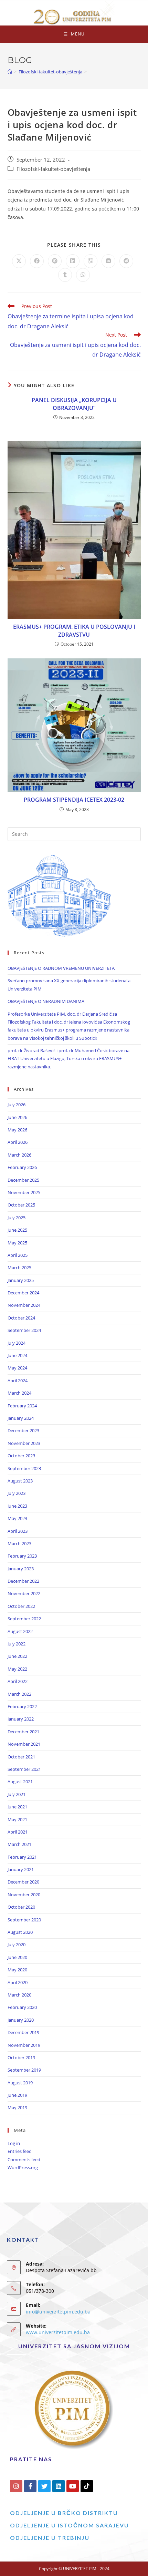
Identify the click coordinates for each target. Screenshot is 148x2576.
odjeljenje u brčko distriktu (64, 2513)
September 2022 (24, 1619)
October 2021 (21, 1757)
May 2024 (17, 1368)
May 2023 (17, 1518)
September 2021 (24, 1769)
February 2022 (22, 1706)
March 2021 (19, 1844)
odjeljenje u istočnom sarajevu (70, 2525)
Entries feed (20, 2151)
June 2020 (17, 1957)
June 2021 (17, 1807)
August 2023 (20, 1481)
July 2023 (17, 1493)
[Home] (10, 72)
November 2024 (24, 1305)
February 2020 (22, 2007)
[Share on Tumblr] (65, 275)
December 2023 (23, 1430)
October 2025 (21, 1205)
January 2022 (21, 1719)
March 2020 (19, 1995)
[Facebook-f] (30, 2486)
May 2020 (17, 1970)
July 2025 (17, 1218)
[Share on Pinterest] (55, 261)
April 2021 (18, 1832)
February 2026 (22, 1167)
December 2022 (23, 1581)
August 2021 (20, 1782)
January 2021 (21, 1869)
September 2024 (24, 1330)
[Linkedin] (59, 2486)
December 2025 (23, 1180)
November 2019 (24, 2045)
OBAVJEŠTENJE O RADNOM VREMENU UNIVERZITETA (61, 968)
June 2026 (17, 1117)
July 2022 (17, 1644)
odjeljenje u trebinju (50, 2538)
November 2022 (24, 1593)
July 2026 (17, 1105)
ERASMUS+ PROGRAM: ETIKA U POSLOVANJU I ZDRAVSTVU (74, 630)
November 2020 (24, 1895)
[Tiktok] (87, 2486)
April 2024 (18, 1381)
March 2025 (19, 1268)
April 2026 (18, 1142)
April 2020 (18, 1982)
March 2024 (19, 1393)
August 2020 (20, 1932)
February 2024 (22, 1406)
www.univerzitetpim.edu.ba (58, 2332)
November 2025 (24, 1192)
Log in (14, 2143)
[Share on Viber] (91, 261)
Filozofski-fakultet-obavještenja (53, 169)
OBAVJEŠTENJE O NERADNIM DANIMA (46, 1001)
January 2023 (21, 1569)
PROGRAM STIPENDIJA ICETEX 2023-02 (74, 800)
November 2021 (24, 1744)
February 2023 (22, 1556)
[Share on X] (19, 261)
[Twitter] (44, 2486)
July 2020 (17, 1944)
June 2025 (17, 1230)
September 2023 (24, 1468)
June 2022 (17, 1656)
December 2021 (23, 1732)
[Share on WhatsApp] (83, 275)
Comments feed (24, 2159)
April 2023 (18, 1531)
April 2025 (18, 1255)
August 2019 (20, 2083)
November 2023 (24, 1443)
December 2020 (23, 1882)
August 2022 (20, 1631)
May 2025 (17, 1243)
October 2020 (21, 1907)
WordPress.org (23, 2167)
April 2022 (18, 1681)
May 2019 (17, 2107)
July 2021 (17, 1794)
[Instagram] (16, 2486)
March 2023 (19, 1543)
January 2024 (21, 1418)
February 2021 (22, 1857)
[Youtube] (73, 2486)
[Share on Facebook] (37, 261)
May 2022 (17, 1669)
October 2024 (21, 1318)
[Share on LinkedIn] (73, 261)
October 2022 (21, 1606)
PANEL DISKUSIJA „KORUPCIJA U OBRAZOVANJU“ (74, 404)
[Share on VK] (108, 261)
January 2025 (21, 1280)
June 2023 (17, 1506)
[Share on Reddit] (126, 261)
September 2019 (24, 2070)
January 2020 (21, 2020)
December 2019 (23, 2032)
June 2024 (17, 1355)
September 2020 (24, 1920)
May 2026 (17, 1130)
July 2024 (17, 1343)
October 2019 (21, 2057)
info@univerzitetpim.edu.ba (58, 2312)
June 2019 (17, 2095)
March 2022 (19, 1694)
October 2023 (21, 1456)
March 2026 (19, 1155)
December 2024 (23, 1293)
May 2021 (17, 1819)
